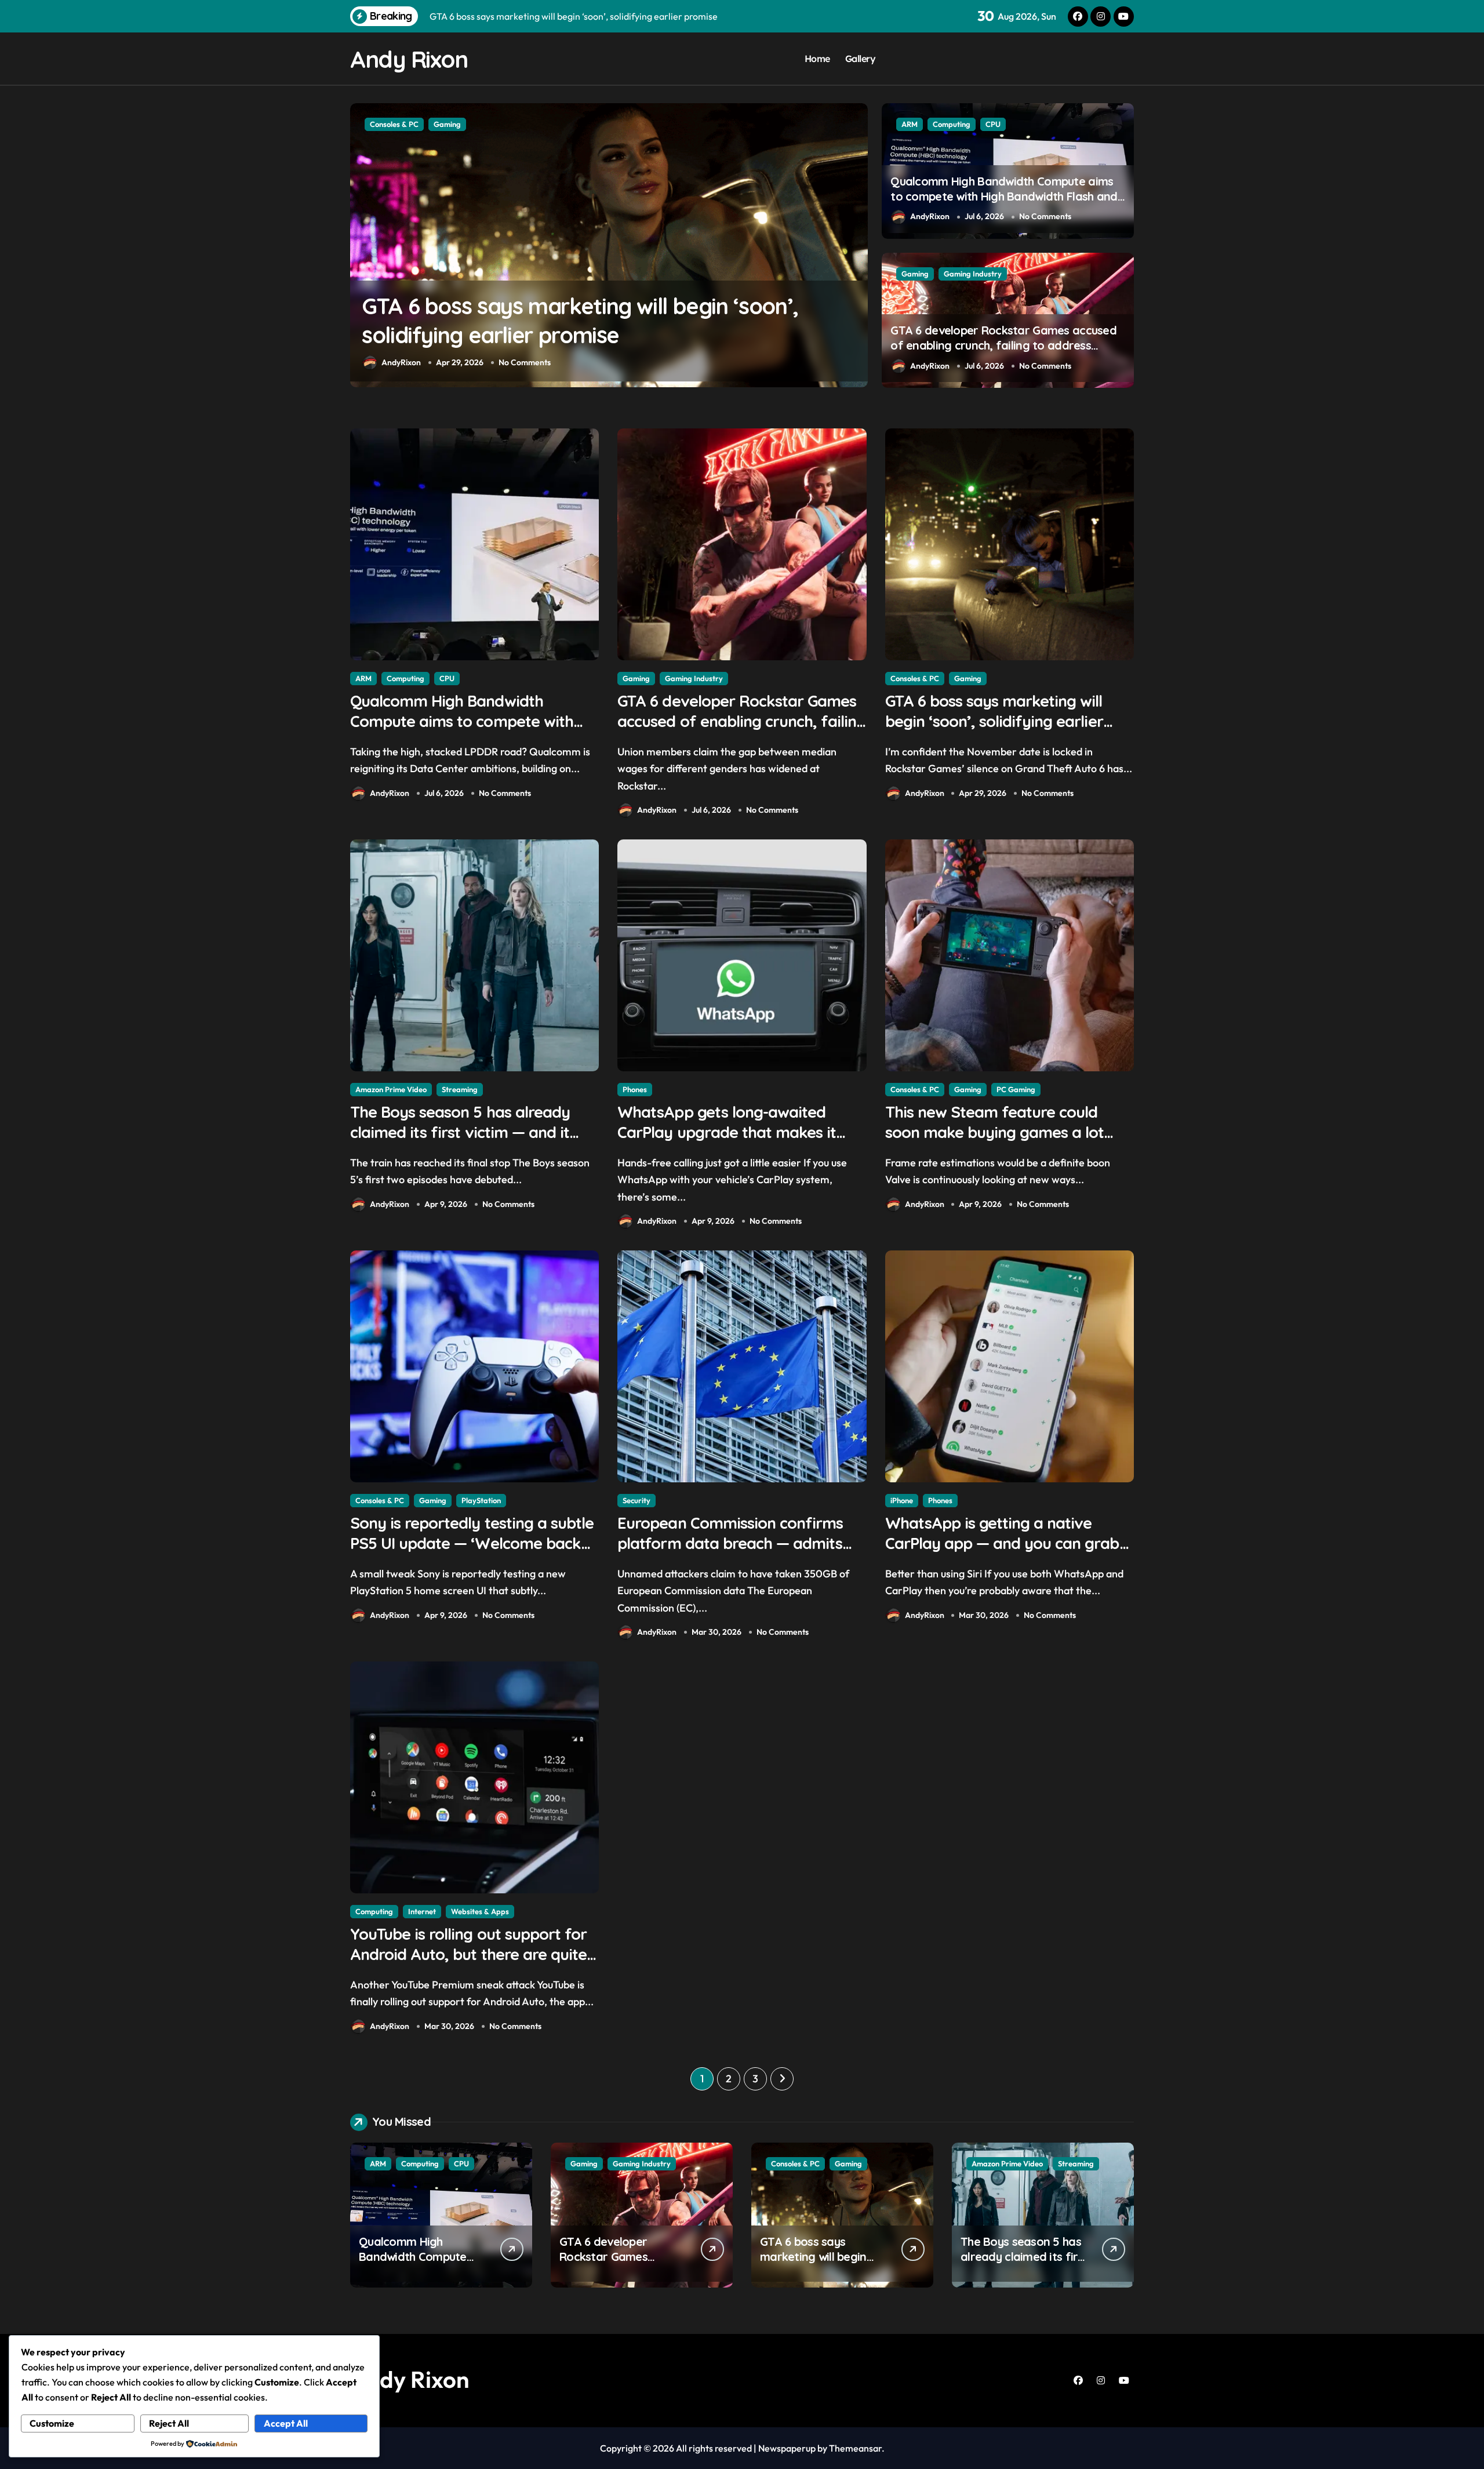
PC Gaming (1016, 1089)
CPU (993, 124)
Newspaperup (787, 2448)
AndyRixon (401, 362)
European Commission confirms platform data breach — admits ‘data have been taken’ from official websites (730, 1553)
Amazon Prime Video (391, 1089)
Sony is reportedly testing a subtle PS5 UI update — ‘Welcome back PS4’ (472, 1543)
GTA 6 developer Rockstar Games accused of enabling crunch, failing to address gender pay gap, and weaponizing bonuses (1005, 345)
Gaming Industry (973, 274)
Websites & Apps (480, 1911)
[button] (856, 245)
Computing (952, 124)
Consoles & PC (915, 678)
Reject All (169, 2423)
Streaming (460, 1089)
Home (817, 59)
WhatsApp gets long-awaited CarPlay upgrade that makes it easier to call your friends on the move (595, 335)
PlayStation (481, 1500)
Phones (382, 124)
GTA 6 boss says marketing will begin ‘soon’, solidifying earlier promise (994, 721)
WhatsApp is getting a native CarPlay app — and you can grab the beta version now (1002, 1543)
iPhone (902, 1500)
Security (636, 1500)
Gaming (915, 274)
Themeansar (855, 2448)
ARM (910, 124)
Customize (52, 2423)
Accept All (286, 2423)
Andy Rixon (409, 59)
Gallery (861, 59)
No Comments (520, 362)
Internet (422, 1911)
